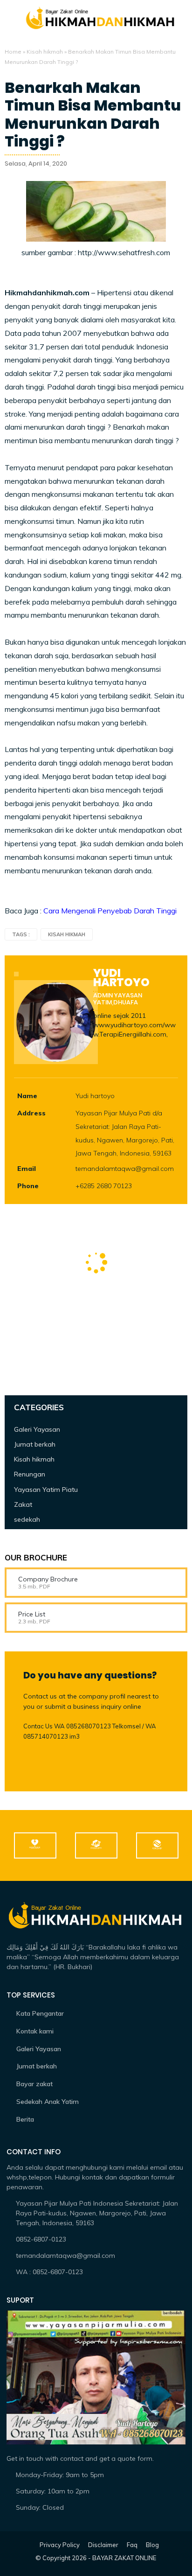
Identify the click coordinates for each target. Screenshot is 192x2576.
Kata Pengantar (40, 2013)
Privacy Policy (60, 2545)
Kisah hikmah (45, 52)
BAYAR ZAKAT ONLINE (124, 2558)
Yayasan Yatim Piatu (46, 1490)
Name (27, 1096)
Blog (152, 2545)
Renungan (30, 1474)
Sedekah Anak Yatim (48, 2102)
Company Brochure (48, 1579)
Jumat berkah (35, 1444)
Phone (28, 1186)
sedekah (27, 1519)
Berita (25, 2119)
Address (31, 1113)
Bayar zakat (34, 2084)
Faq (132, 2545)
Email (27, 1169)
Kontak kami (35, 2031)
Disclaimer (103, 2545)
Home (13, 52)
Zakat (23, 1504)
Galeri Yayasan (37, 1429)
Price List (32, 1614)
